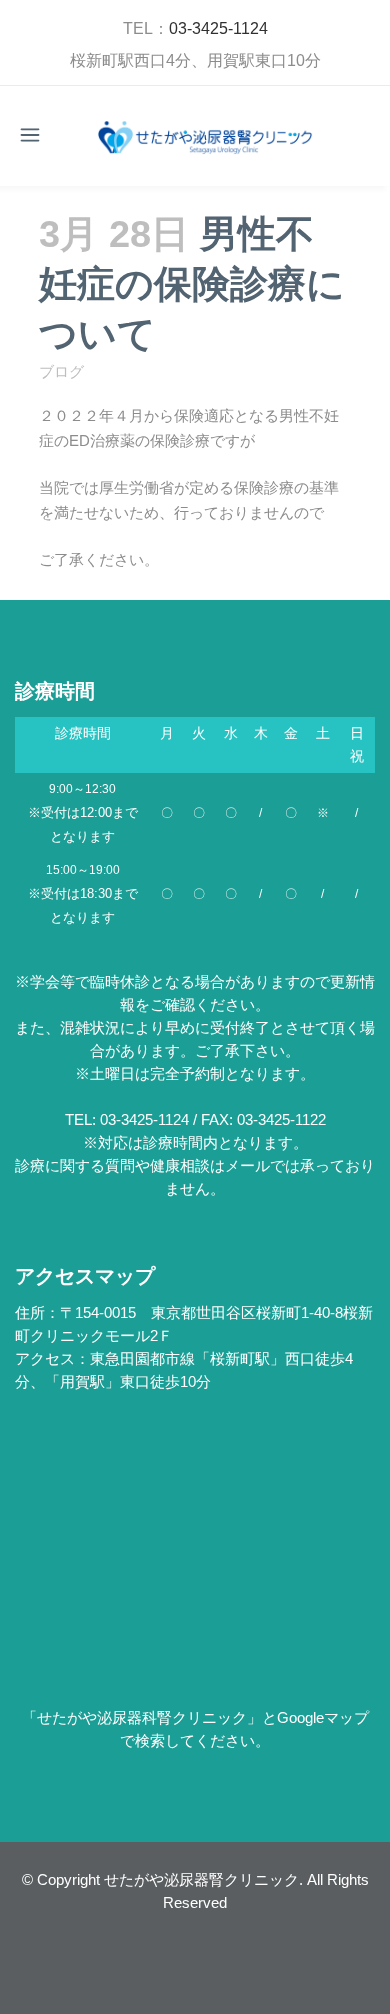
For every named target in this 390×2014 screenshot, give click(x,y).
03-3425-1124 (218, 28)
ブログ (61, 371)
